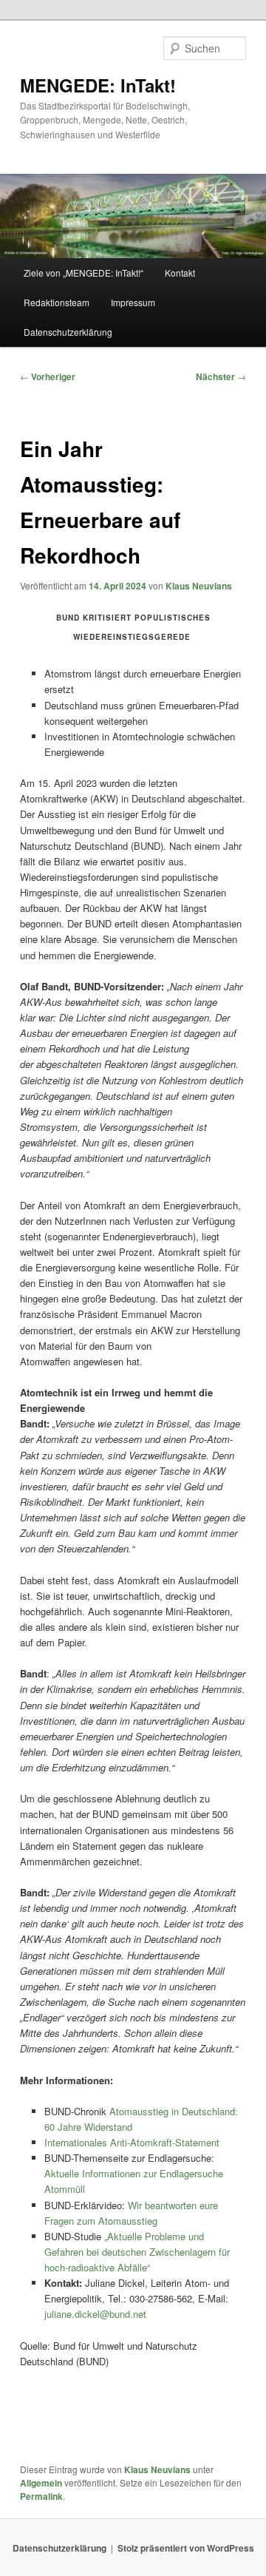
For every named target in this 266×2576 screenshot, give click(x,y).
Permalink (41, 2496)
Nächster (221, 376)
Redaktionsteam (57, 302)
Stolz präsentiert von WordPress (186, 2548)
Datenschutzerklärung (68, 332)
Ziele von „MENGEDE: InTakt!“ (83, 273)
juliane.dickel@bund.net (95, 2314)
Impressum (133, 302)
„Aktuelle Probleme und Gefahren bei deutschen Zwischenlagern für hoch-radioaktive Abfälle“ (137, 2252)
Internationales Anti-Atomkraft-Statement (132, 2142)
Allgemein (41, 2483)
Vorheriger (48, 376)
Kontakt (180, 273)
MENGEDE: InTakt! (98, 85)
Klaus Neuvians (199, 586)
